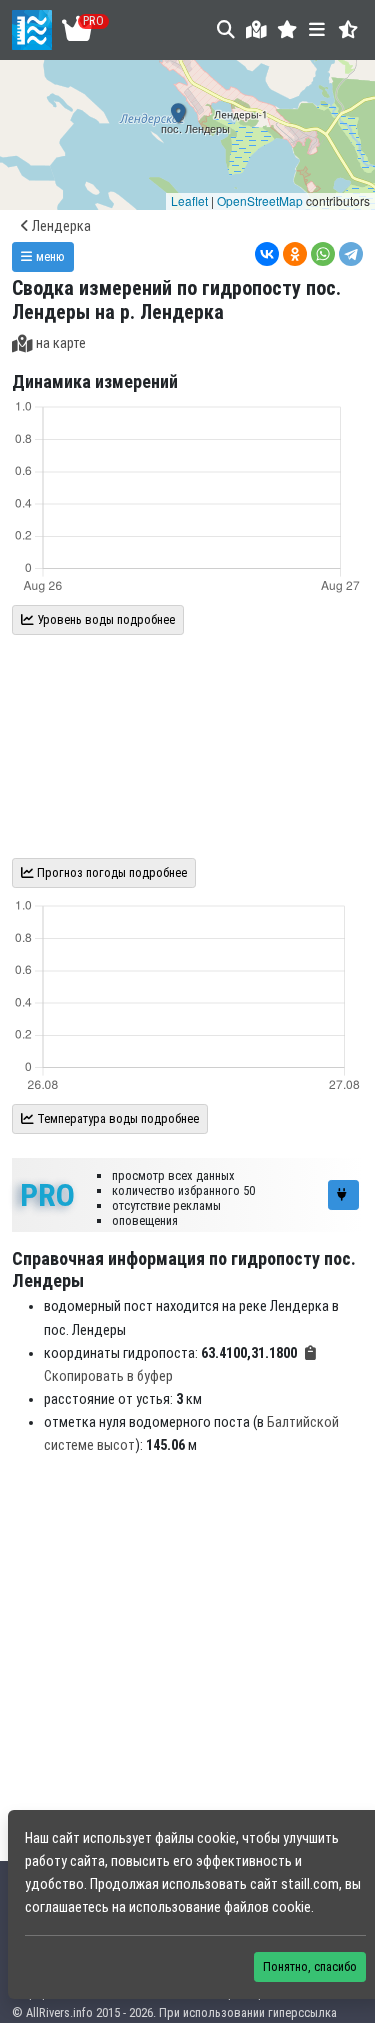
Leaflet (189, 200)
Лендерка (60, 226)
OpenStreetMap (260, 200)
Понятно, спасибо (310, 1966)
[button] (287, 29)
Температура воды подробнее (116, 1118)
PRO (47, 1195)
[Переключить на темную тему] (348, 29)
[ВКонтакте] (267, 254)
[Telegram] (351, 254)
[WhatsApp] (323, 254)
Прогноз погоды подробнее (110, 872)
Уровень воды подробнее (104, 619)
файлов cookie (267, 1907)
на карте (61, 343)
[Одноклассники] (295, 254)
